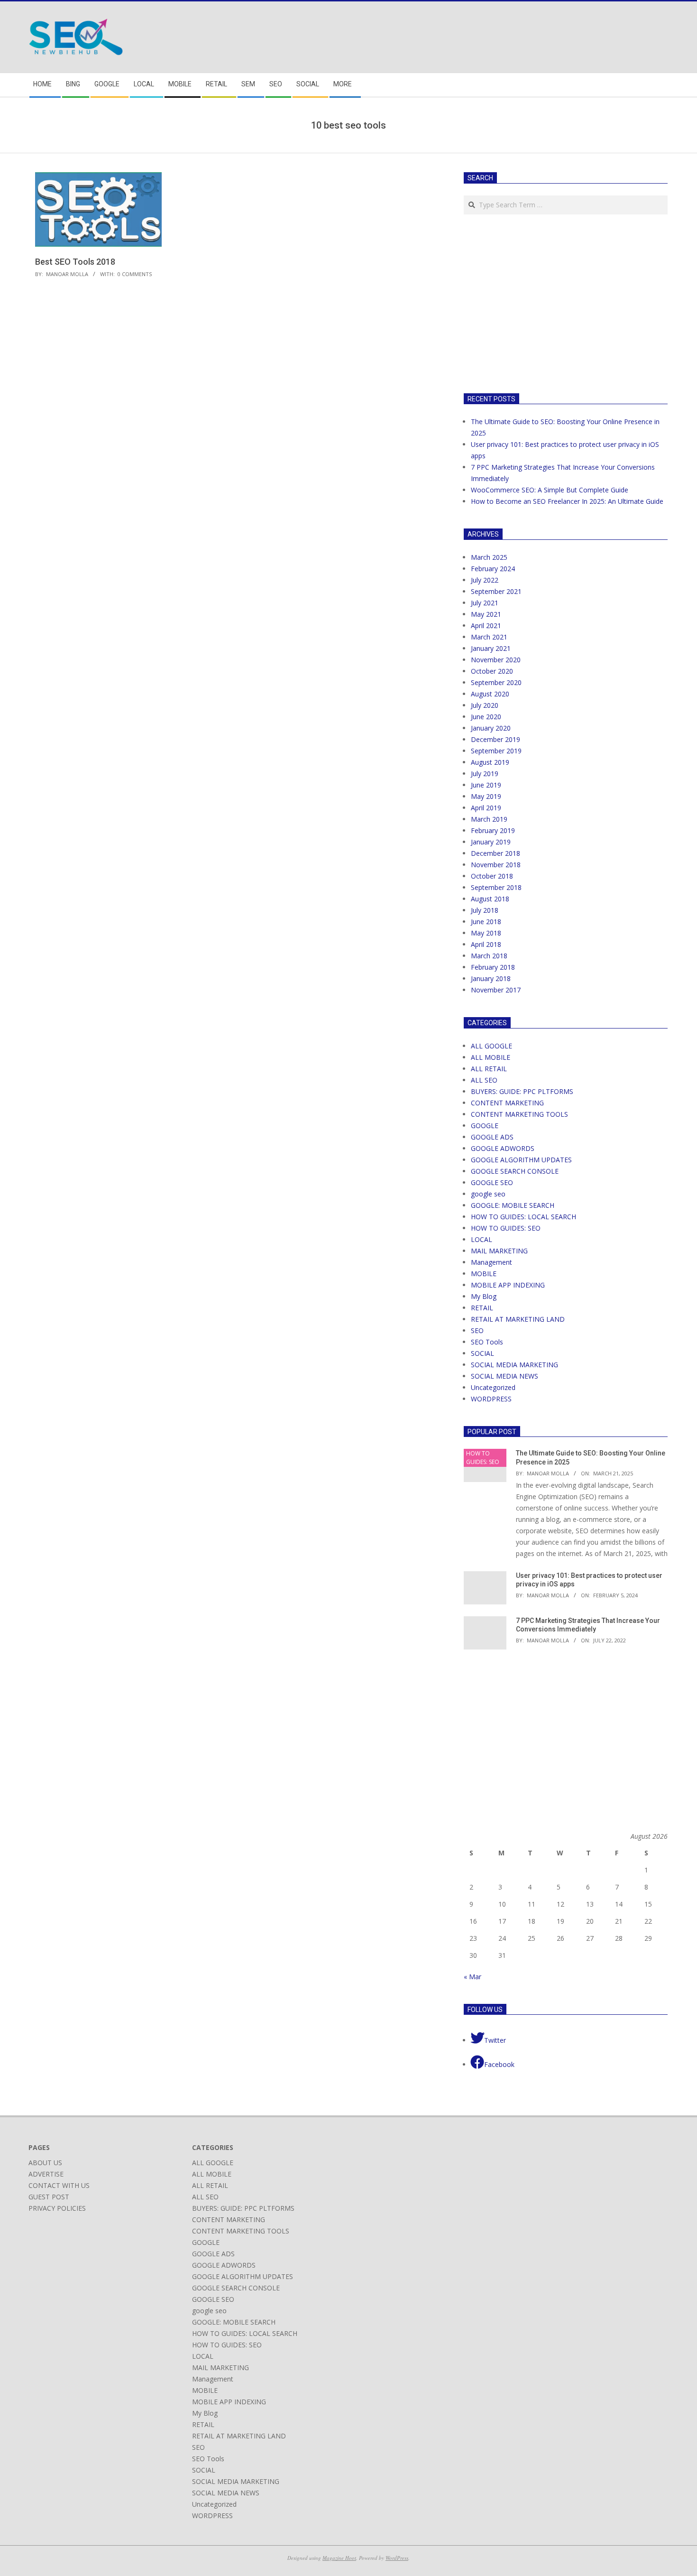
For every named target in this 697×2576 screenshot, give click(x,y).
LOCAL (481, 1239)
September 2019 (496, 751)
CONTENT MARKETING (507, 1103)
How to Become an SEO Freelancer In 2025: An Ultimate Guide (567, 501)
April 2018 (486, 944)
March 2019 (489, 819)
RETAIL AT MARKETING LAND (518, 1319)
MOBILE (484, 1274)
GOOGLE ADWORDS (503, 1148)
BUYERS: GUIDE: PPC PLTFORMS (522, 1091)
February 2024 (493, 569)
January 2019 (491, 842)
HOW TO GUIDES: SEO (506, 1228)
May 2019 (486, 796)
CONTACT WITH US (59, 2185)
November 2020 (496, 660)
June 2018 (486, 922)
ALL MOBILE (491, 1057)
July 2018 (485, 910)
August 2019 (490, 762)
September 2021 (496, 591)
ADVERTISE (46, 2174)
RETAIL (482, 1308)
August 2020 (490, 694)
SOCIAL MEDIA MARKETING (514, 1365)
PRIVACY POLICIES (57, 2208)
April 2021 (486, 625)
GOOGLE (485, 1126)
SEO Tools (487, 1342)
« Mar (472, 1977)
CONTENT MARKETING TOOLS (519, 1114)
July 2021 (485, 603)
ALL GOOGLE (491, 1046)
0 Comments (135, 274)
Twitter (495, 2040)
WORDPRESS (491, 1399)
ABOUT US (45, 2163)
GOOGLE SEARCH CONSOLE (515, 1171)
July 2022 (485, 580)
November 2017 (496, 990)
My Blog (484, 1296)
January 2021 (491, 648)
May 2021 (486, 614)
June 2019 (486, 785)
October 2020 (492, 671)
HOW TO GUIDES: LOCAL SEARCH (523, 1217)
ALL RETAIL (489, 1069)
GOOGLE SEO (492, 1182)
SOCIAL (482, 1353)
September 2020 (496, 682)
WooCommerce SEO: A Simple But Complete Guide (550, 490)
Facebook (499, 2064)
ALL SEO (484, 1080)
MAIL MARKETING (499, 1251)
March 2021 (489, 637)
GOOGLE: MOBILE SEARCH (513, 1205)
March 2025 (489, 557)
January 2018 (491, 978)
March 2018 (489, 956)
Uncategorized (493, 1387)
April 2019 (486, 808)
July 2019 (485, 774)
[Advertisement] (543, 302)
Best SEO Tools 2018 (75, 262)
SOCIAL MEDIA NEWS (504, 1376)
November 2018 (496, 865)
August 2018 (490, 899)
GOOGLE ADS (492, 1137)
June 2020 (486, 717)
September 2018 (496, 887)
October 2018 (492, 876)
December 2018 (495, 853)
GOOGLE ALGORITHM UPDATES (521, 1160)
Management (491, 1262)
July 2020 (485, 705)
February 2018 (493, 967)
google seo (488, 1194)
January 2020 (491, 728)
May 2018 (486, 933)
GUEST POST (49, 2197)
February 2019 (493, 830)
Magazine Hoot (339, 2558)
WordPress (397, 2558)
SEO (477, 1330)
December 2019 (495, 739)
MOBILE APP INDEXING (508, 1285)
